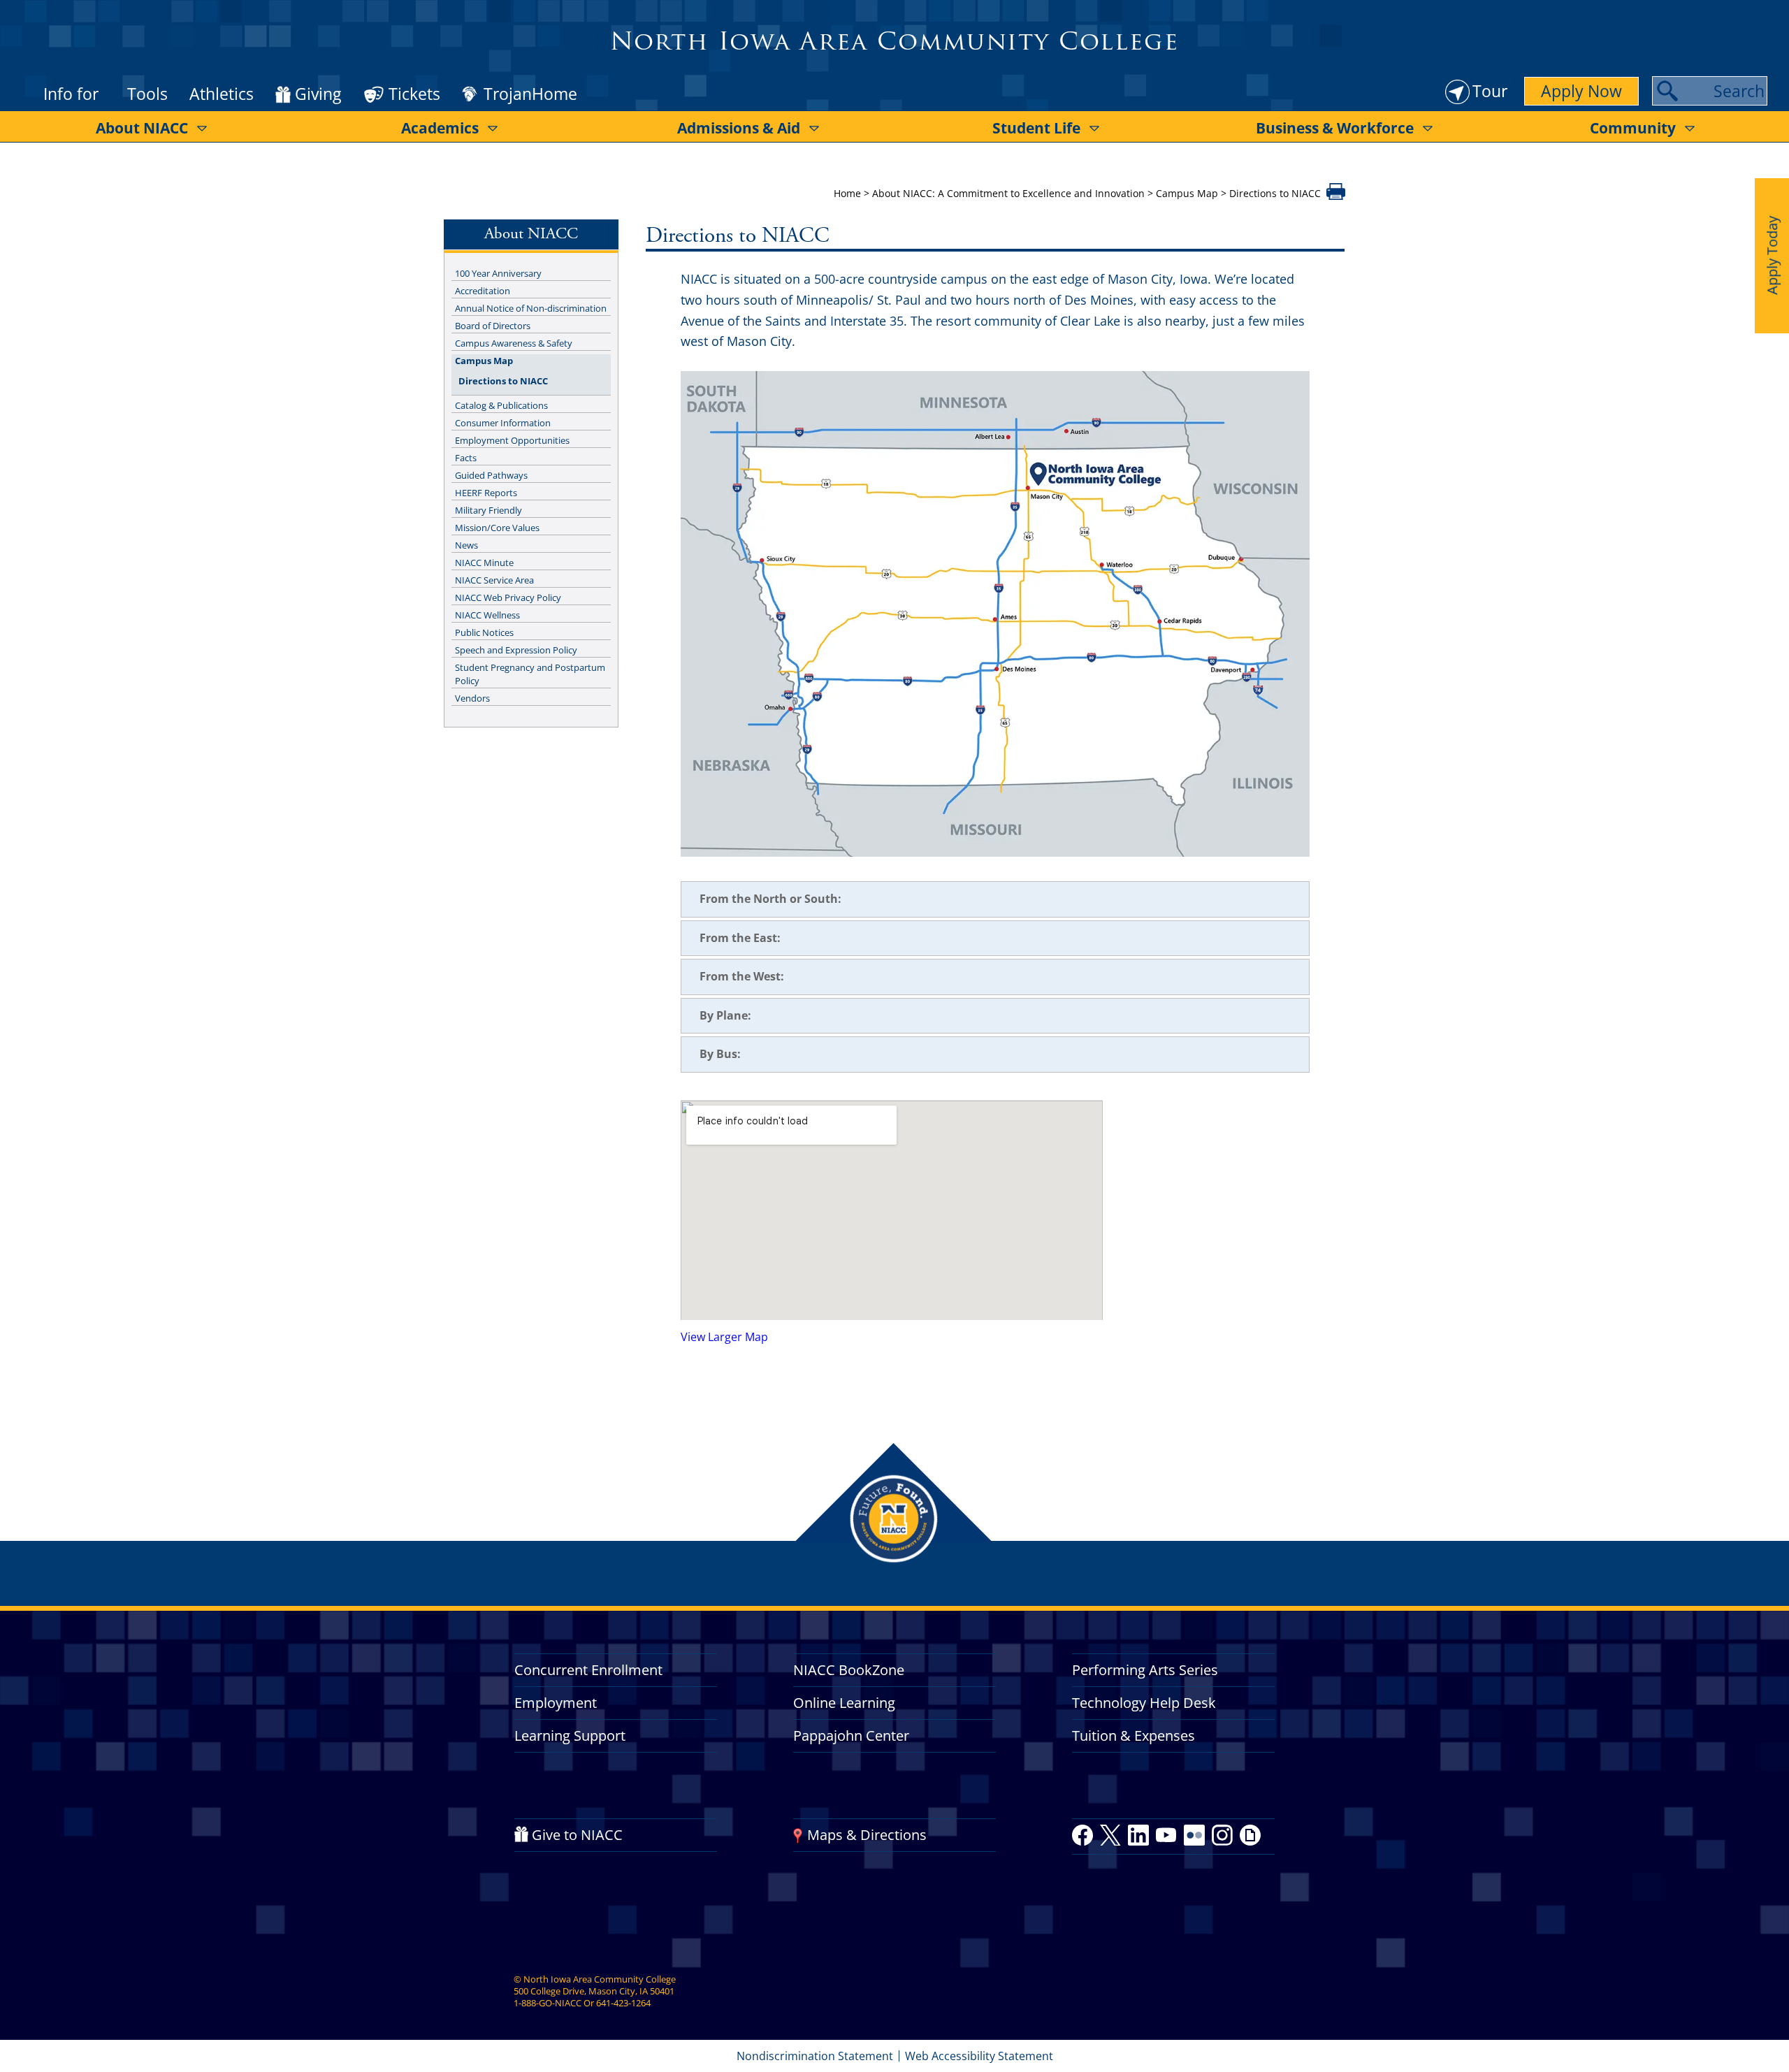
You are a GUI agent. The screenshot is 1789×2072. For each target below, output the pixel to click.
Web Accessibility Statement (979, 2056)
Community (1633, 128)
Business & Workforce (1335, 128)
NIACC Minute (484, 563)
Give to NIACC (577, 1835)
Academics (440, 128)
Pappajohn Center (851, 1736)
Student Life (1036, 128)
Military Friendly (488, 510)
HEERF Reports (486, 493)
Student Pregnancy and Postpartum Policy (530, 674)
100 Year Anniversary (498, 273)
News (466, 545)
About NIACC (142, 128)
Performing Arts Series (1145, 1670)
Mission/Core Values (497, 528)
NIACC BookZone (849, 1670)
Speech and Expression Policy (516, 650)
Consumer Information (503, 423)
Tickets (414, 94)
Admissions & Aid (739, 128)
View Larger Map (724, 1337)
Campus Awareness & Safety (514, 343)
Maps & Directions (867, 1835)
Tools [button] (147, 94)
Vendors (472, 698)
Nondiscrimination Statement (815, 2056)
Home (847, 193)
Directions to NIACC (503, 381)
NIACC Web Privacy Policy (508, 597)
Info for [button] (71, 94)
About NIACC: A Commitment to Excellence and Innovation (1008, 193)
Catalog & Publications (501, 405)
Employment (556, 1703)
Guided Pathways (491, 475)
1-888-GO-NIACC (548, 2003)
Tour (1490, 91)
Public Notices (484, 632)
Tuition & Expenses (1133, 1736)
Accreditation (483, 291)
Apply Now (1581, 91)
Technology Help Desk (1144, 1703)
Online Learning (844, 1703)
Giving (318, 94)
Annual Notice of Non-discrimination (531, 308)
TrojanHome (530, 94)
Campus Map (1187, 193)
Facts (466, 458)
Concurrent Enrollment (588, 1670)
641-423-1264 (623, 2003)
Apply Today (1772, 255)
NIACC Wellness (487, 615)
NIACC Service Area (494, 580)
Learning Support (570, 1736)
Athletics (222, 94)
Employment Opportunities (512, 440)
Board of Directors (493, 326)
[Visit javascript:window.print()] (1336, 196)
